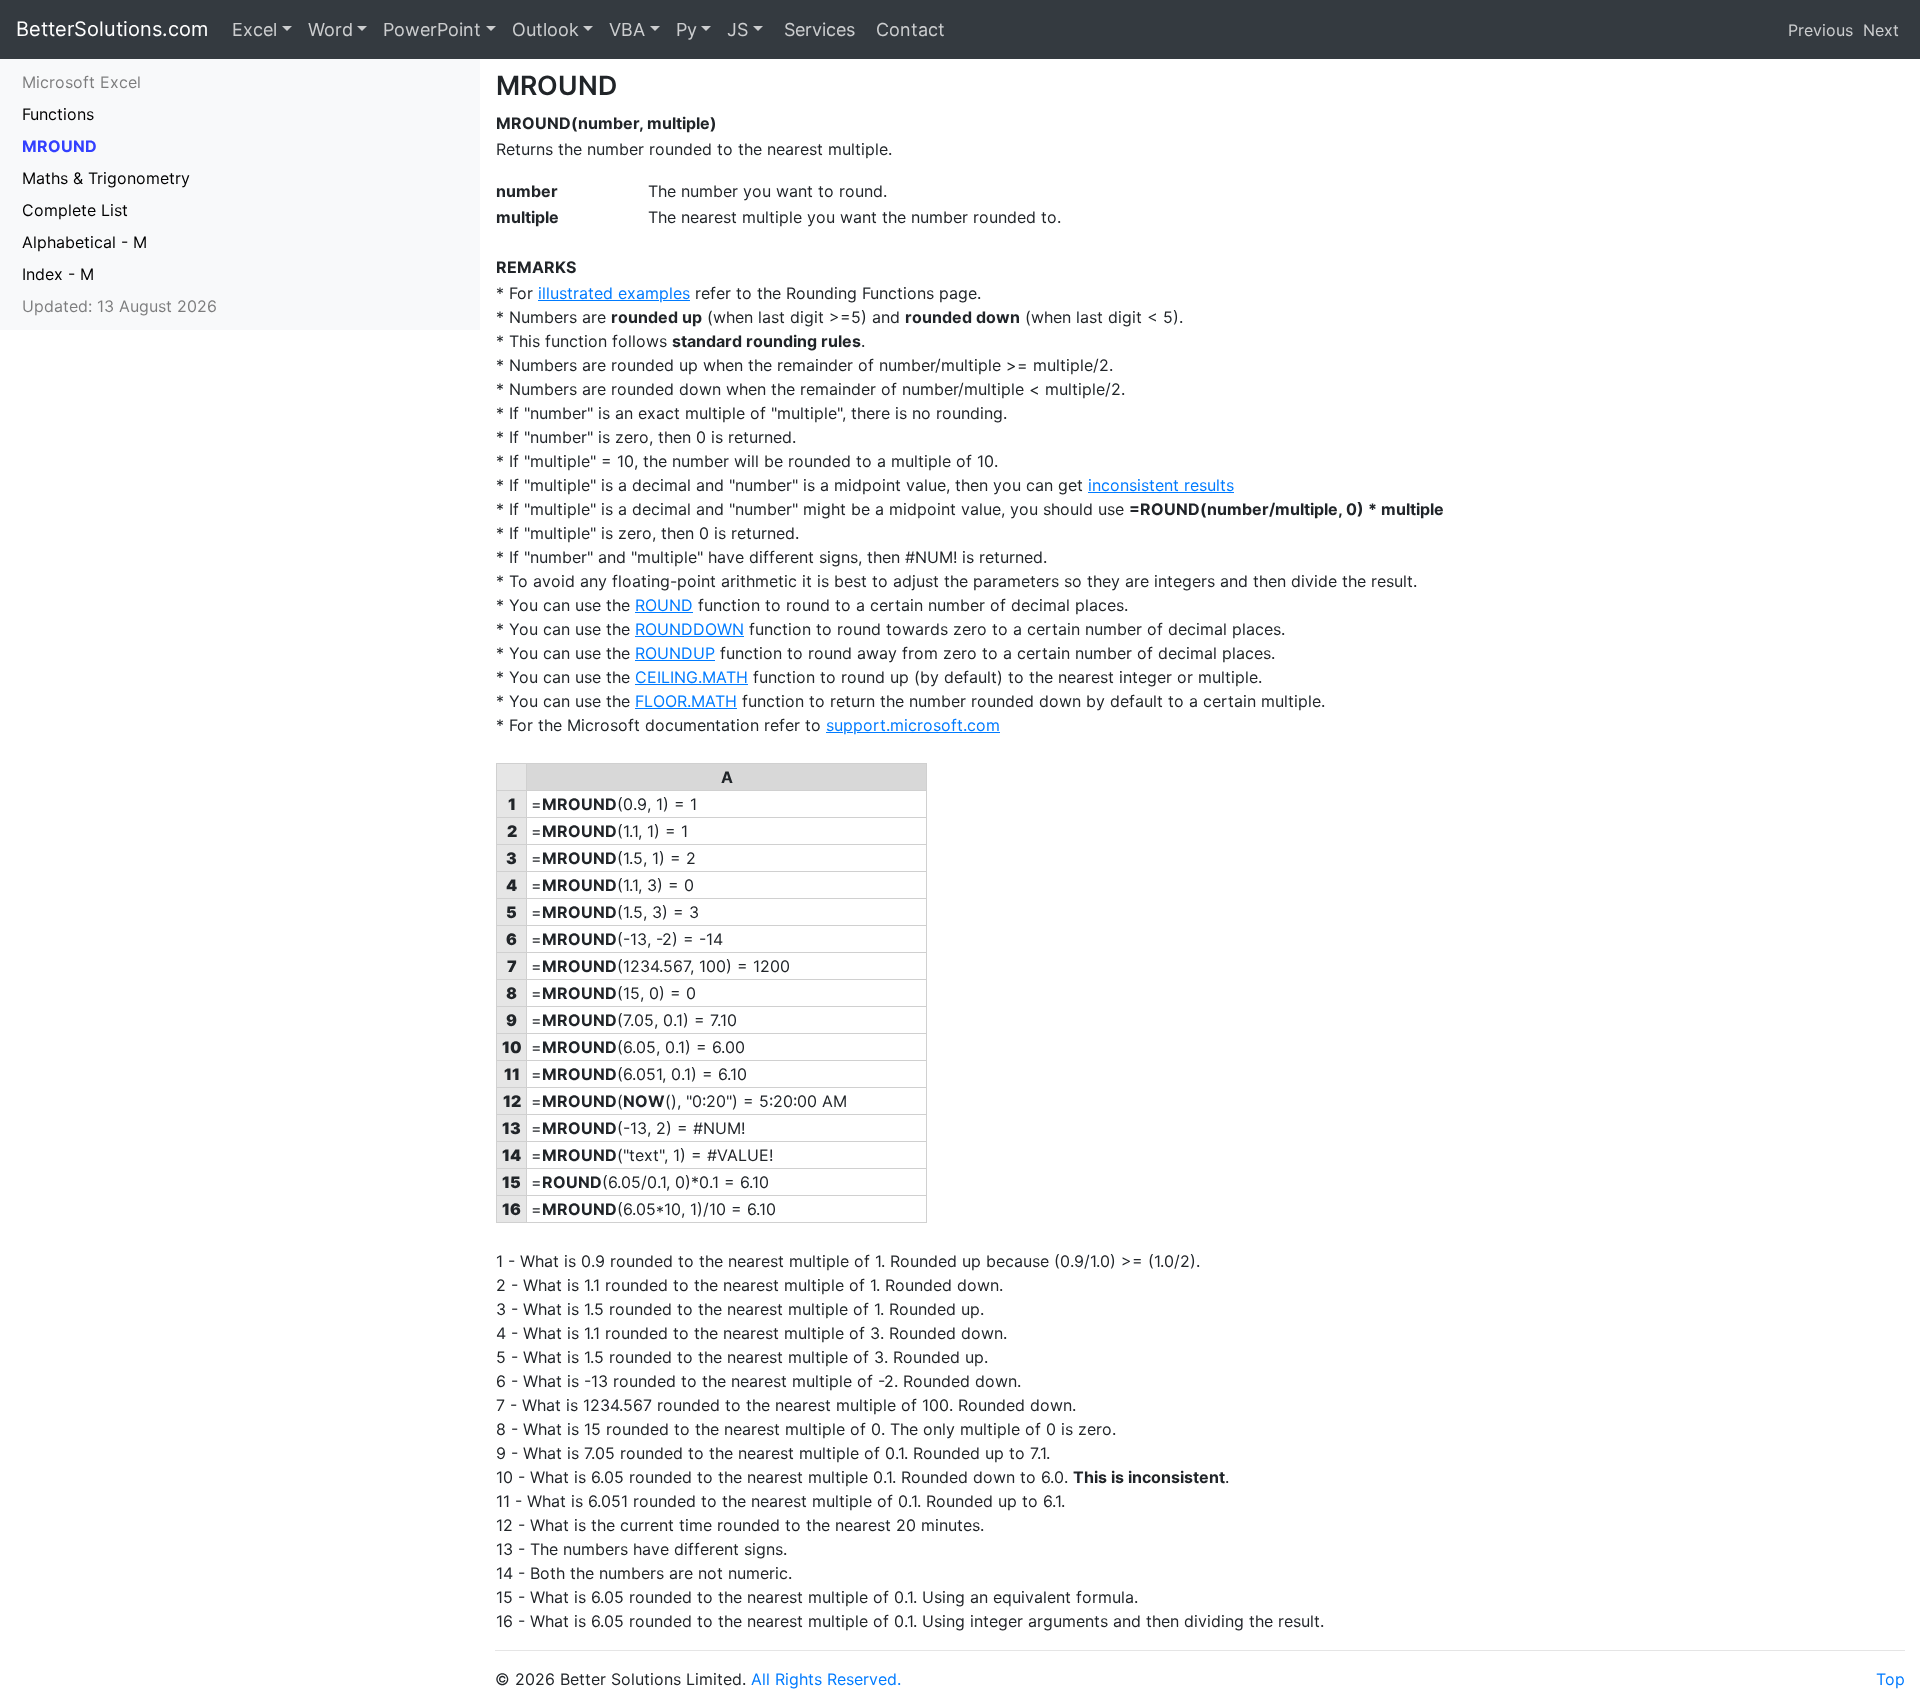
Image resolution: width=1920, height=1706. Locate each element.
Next (1881, 30)
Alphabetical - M (84, 242)
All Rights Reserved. (826, 1679)
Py (686, 29)
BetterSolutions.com (112, 29)
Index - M (58, 274)
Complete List (75, 210)
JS (737, 29)
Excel (254, 29)
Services (817, 29)
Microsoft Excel (81, 82)
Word (330, 29)
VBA (627, 29)
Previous (1820, 30)
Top (1890, 1679)
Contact (908, 29)
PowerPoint (432, 29)
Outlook (545, 29)
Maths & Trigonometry (106, 178)
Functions (58, 114)
